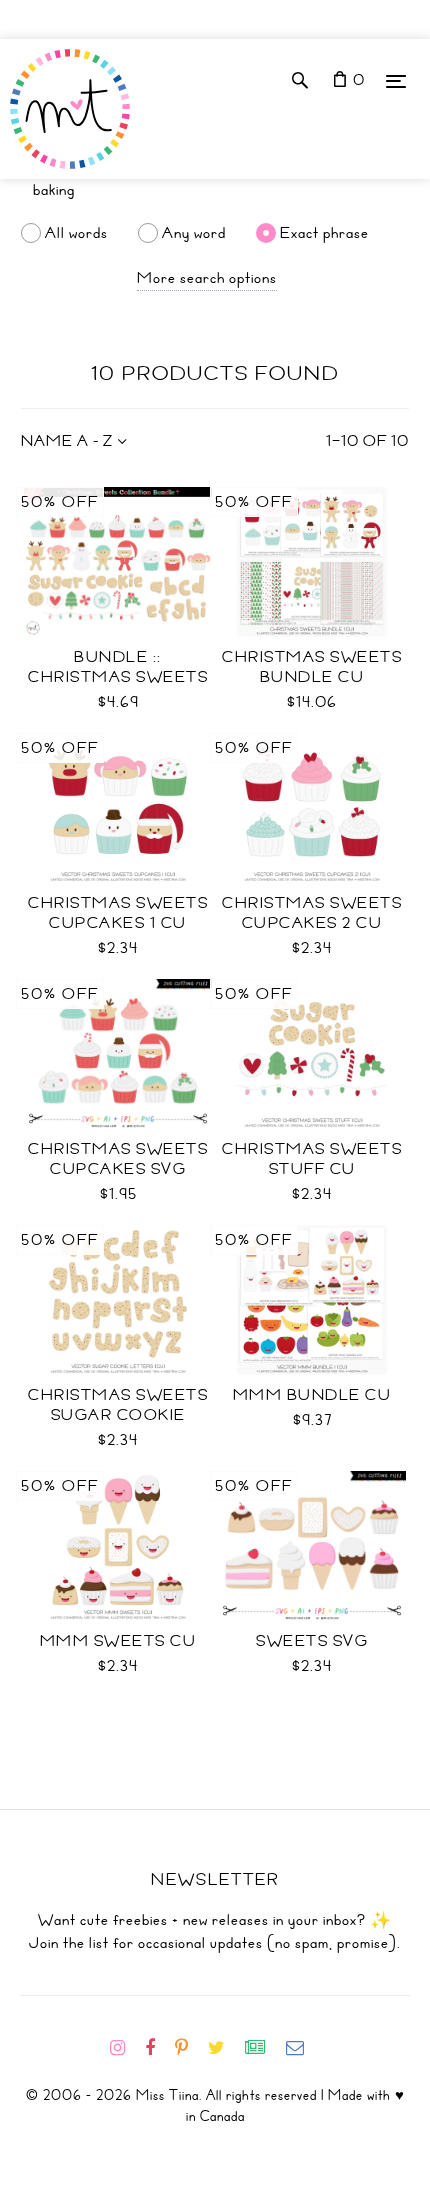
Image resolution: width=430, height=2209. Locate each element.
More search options (207, 278)
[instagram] (125, 2048)
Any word (194, 233)
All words (76, 233)
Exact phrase (324, 233)
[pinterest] (189, 2048)
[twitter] (224, 2048)
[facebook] (158, 2048)
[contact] (303, 2048)
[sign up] (263, 2048)
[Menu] (396, 80)
